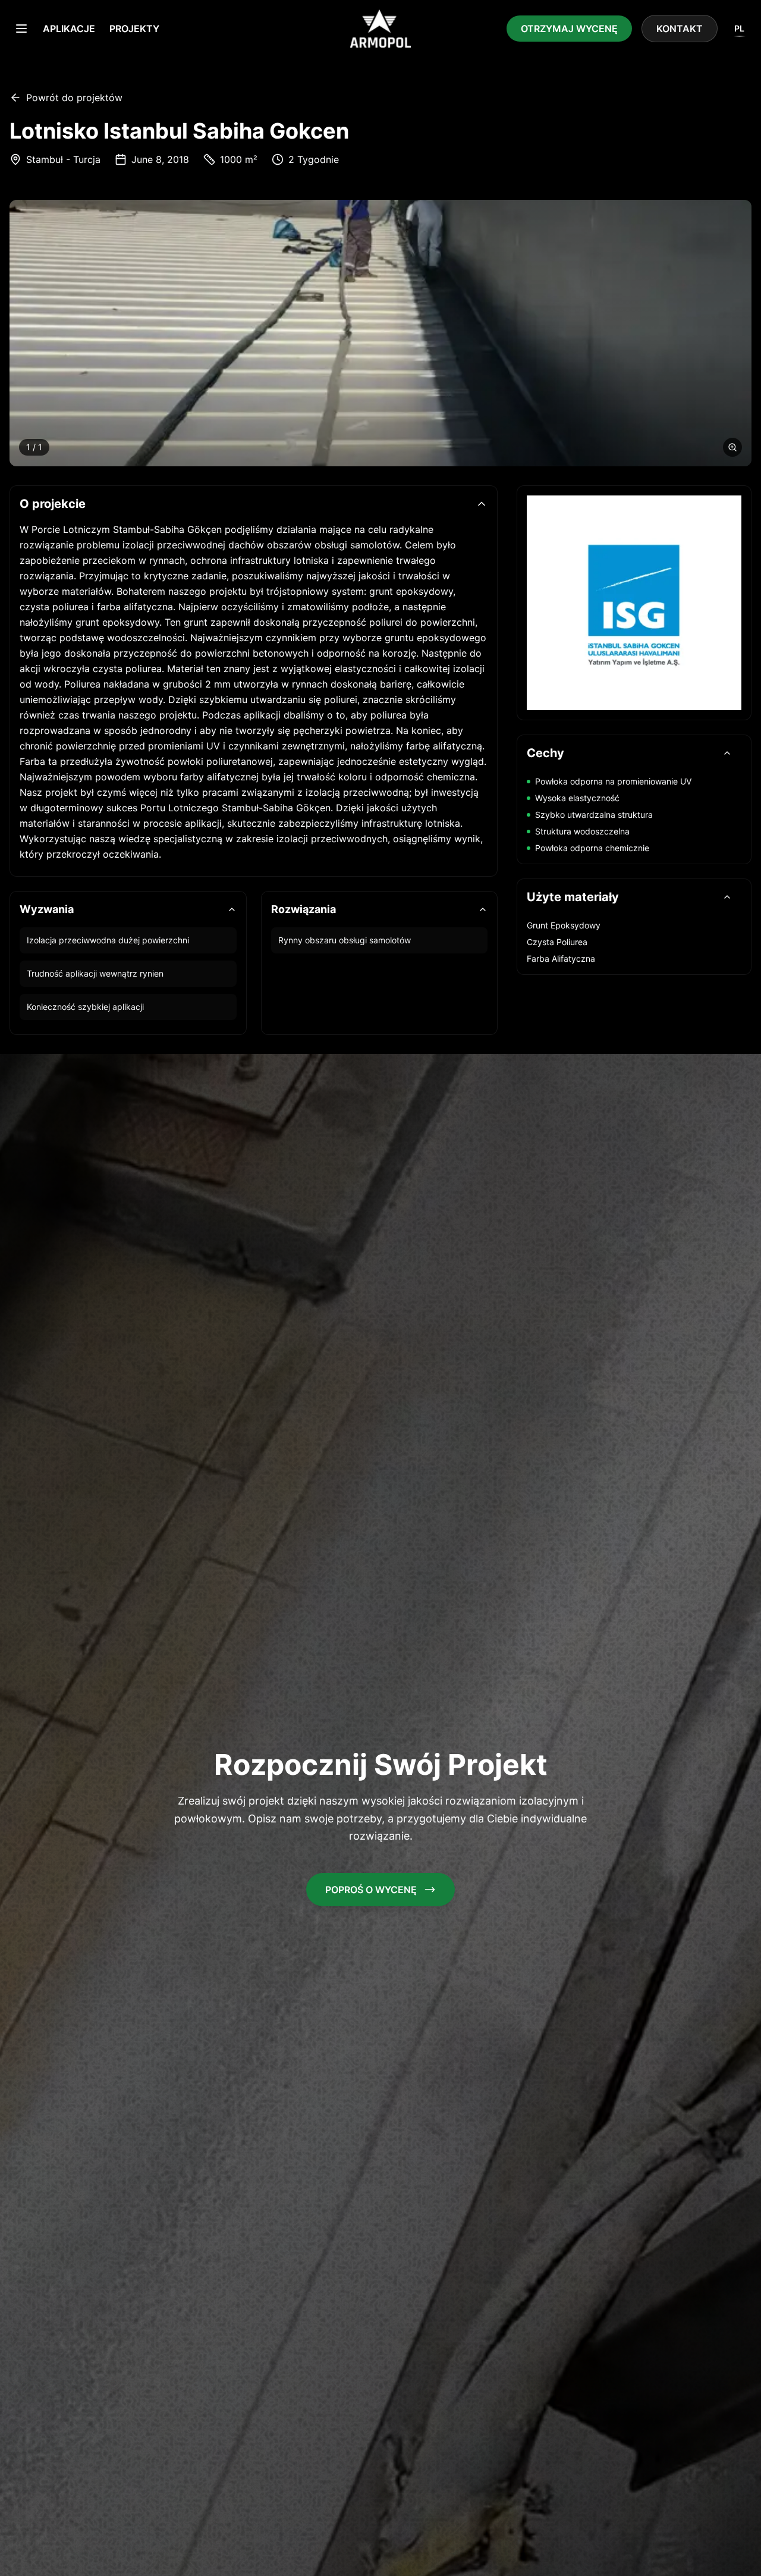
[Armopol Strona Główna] (380, 29)
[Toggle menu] (21, 29)
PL (739, 28)
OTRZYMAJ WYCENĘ (569, 29)
